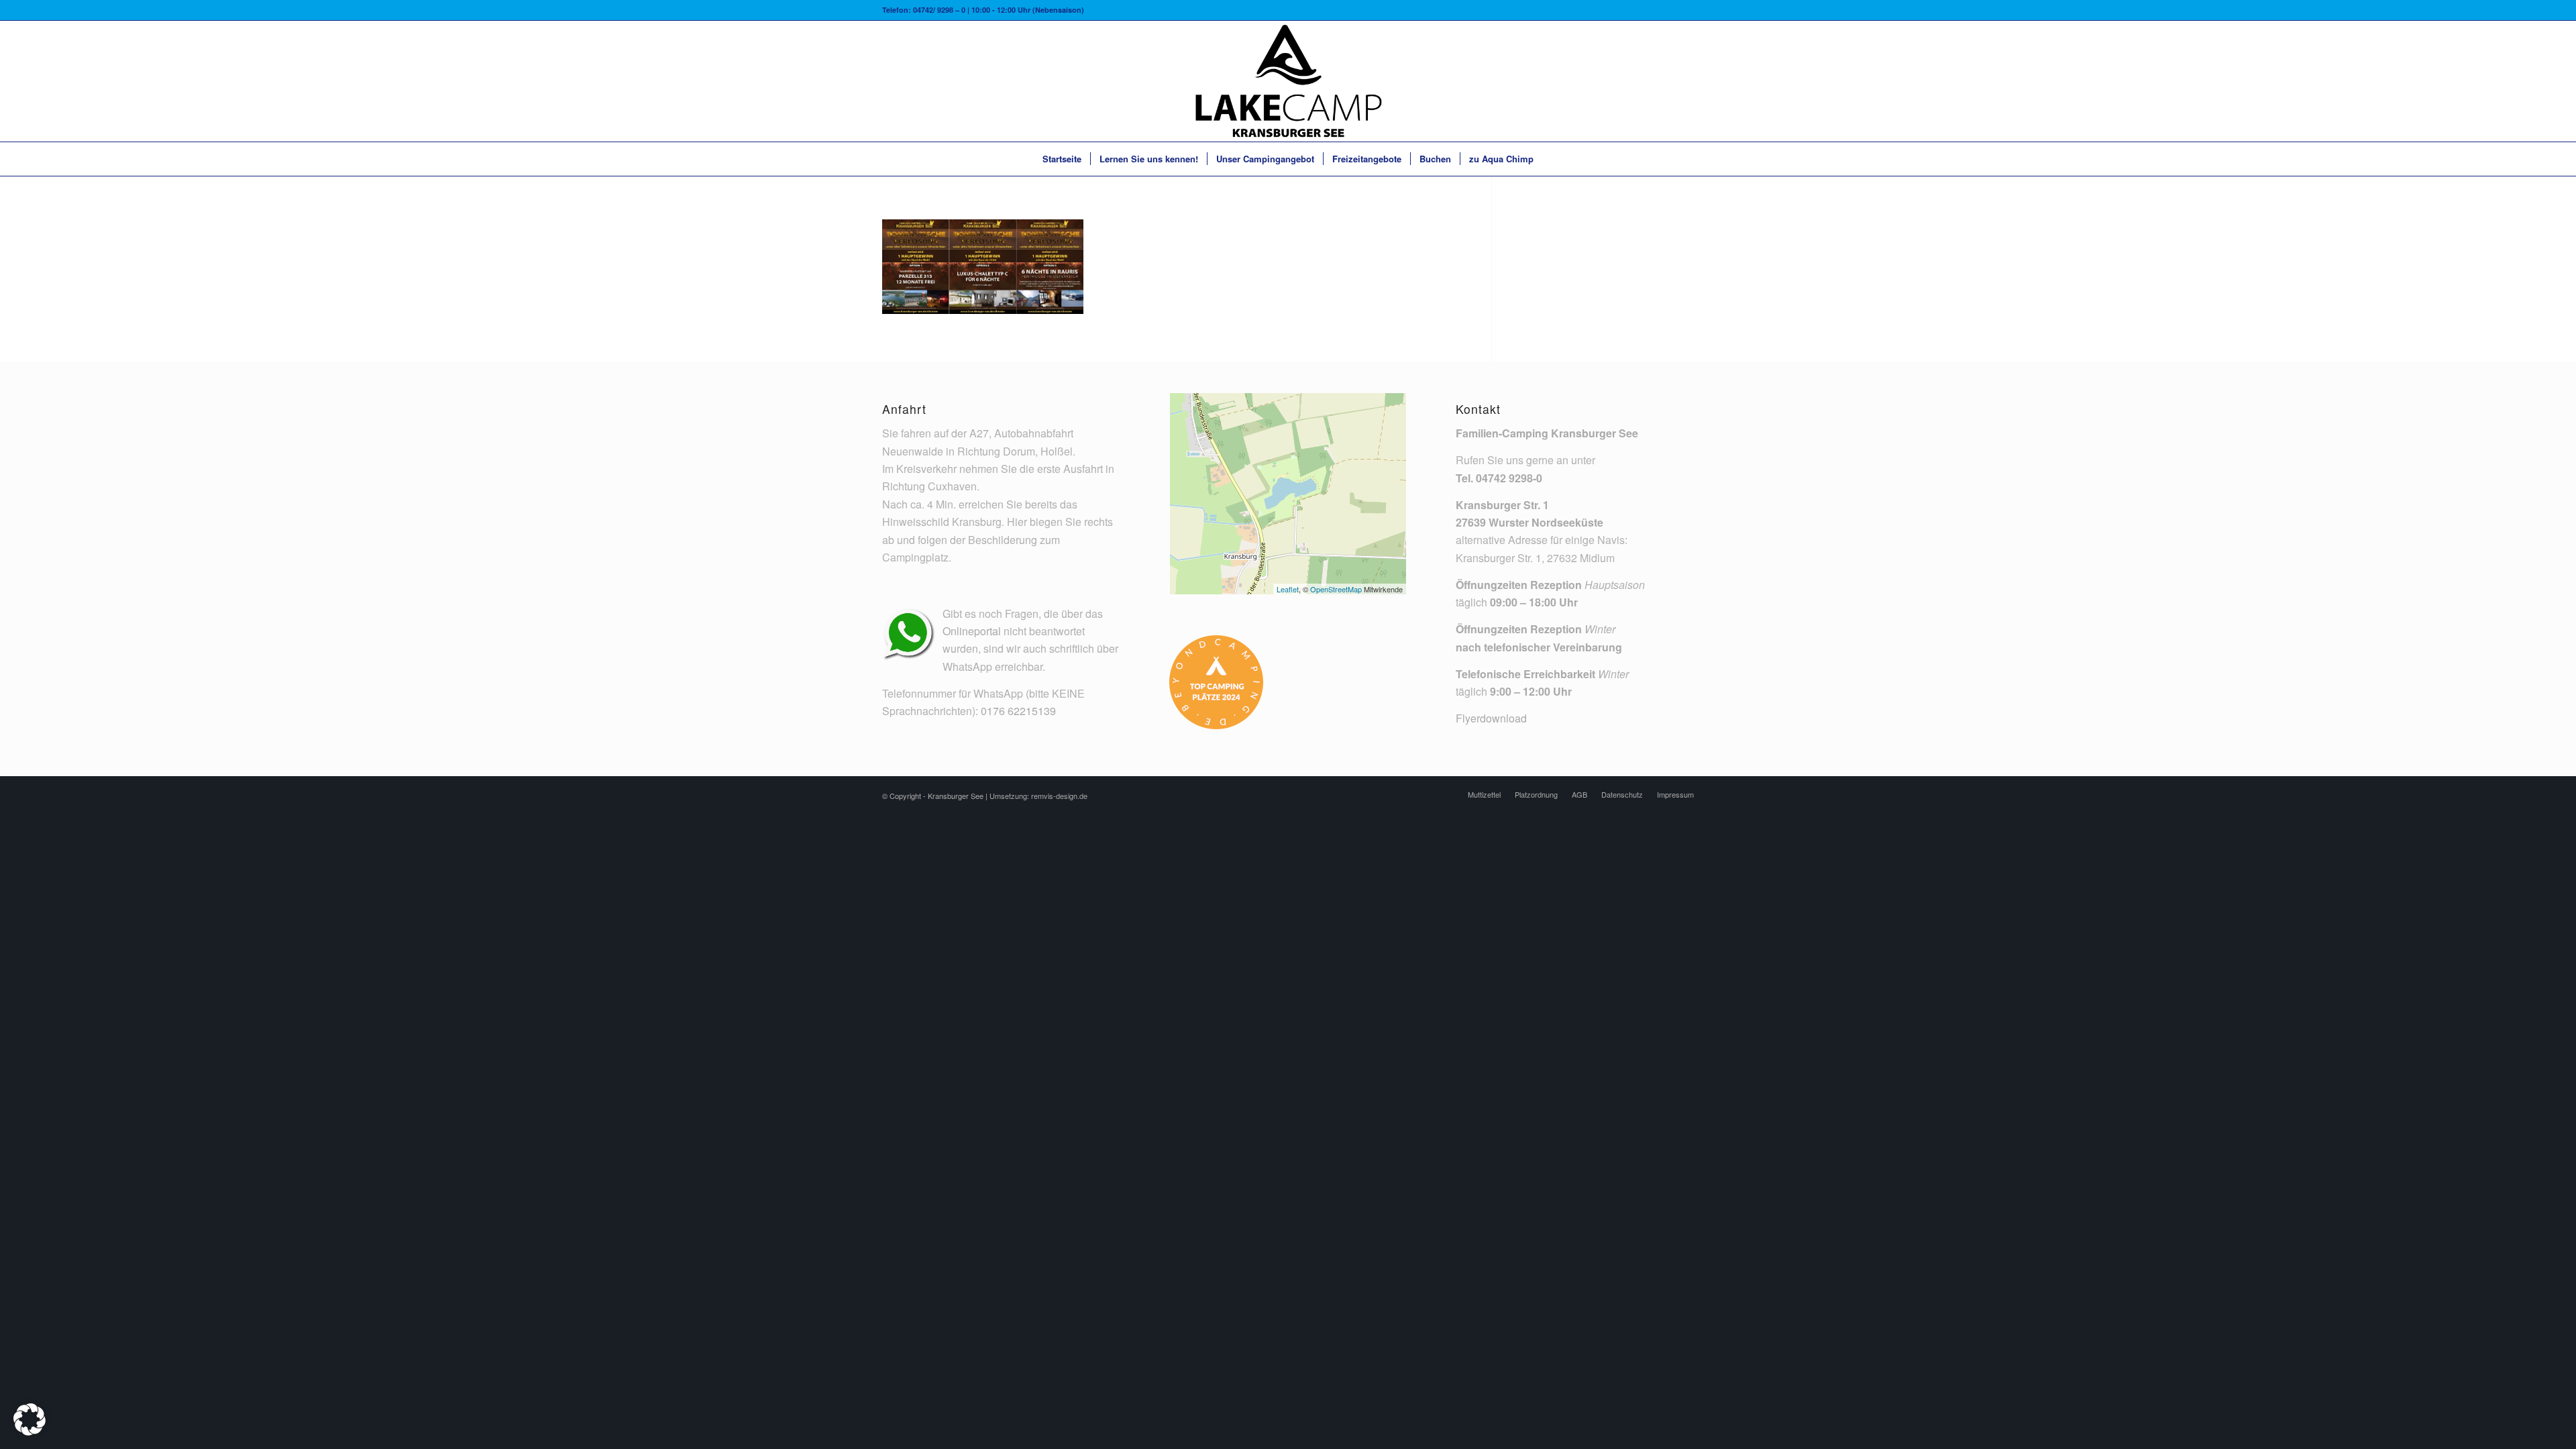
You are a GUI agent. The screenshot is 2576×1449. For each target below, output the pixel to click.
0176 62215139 (1018, 711)
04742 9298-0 (1509, 478)
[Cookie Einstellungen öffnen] (30, 1431)
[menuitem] (1062, 159)
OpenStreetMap (1336, 589)
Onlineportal (972, 631)
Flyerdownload (1491, 718)
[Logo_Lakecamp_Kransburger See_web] (1288, 81)
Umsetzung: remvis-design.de (1038, 796)
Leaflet (1288, 589)
